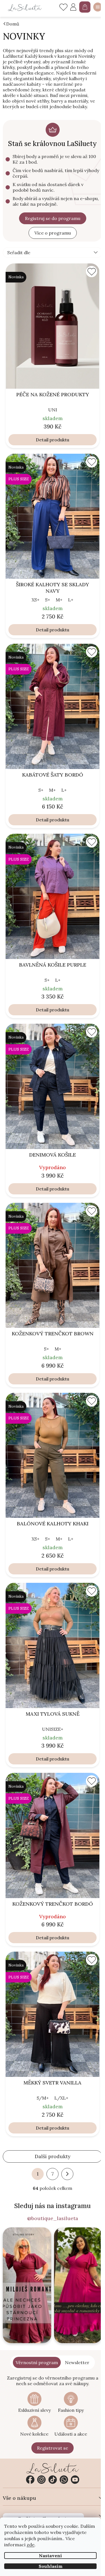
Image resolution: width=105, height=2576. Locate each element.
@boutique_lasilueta (53, 2218)
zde (31, 2545)
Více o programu (53, 233)
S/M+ (43, 2098)
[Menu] (98, 7)
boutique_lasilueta (41, 2480)
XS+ (36, 600)
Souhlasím (51, 2566)
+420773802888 (64, 2480)
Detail (42, 440)
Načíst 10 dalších (53, 2157)
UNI (53, 410)
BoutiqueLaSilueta (30, 2480)
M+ (59, 600)
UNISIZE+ (53, 1729)
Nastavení (50, 2556)
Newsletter (77, 2362)
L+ (71, 600)
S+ (48, 600)
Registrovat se (53, 2448)
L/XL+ (61, 2098)
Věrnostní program (37, 2362)
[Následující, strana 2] (67, 2174)
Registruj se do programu (53, 218)
